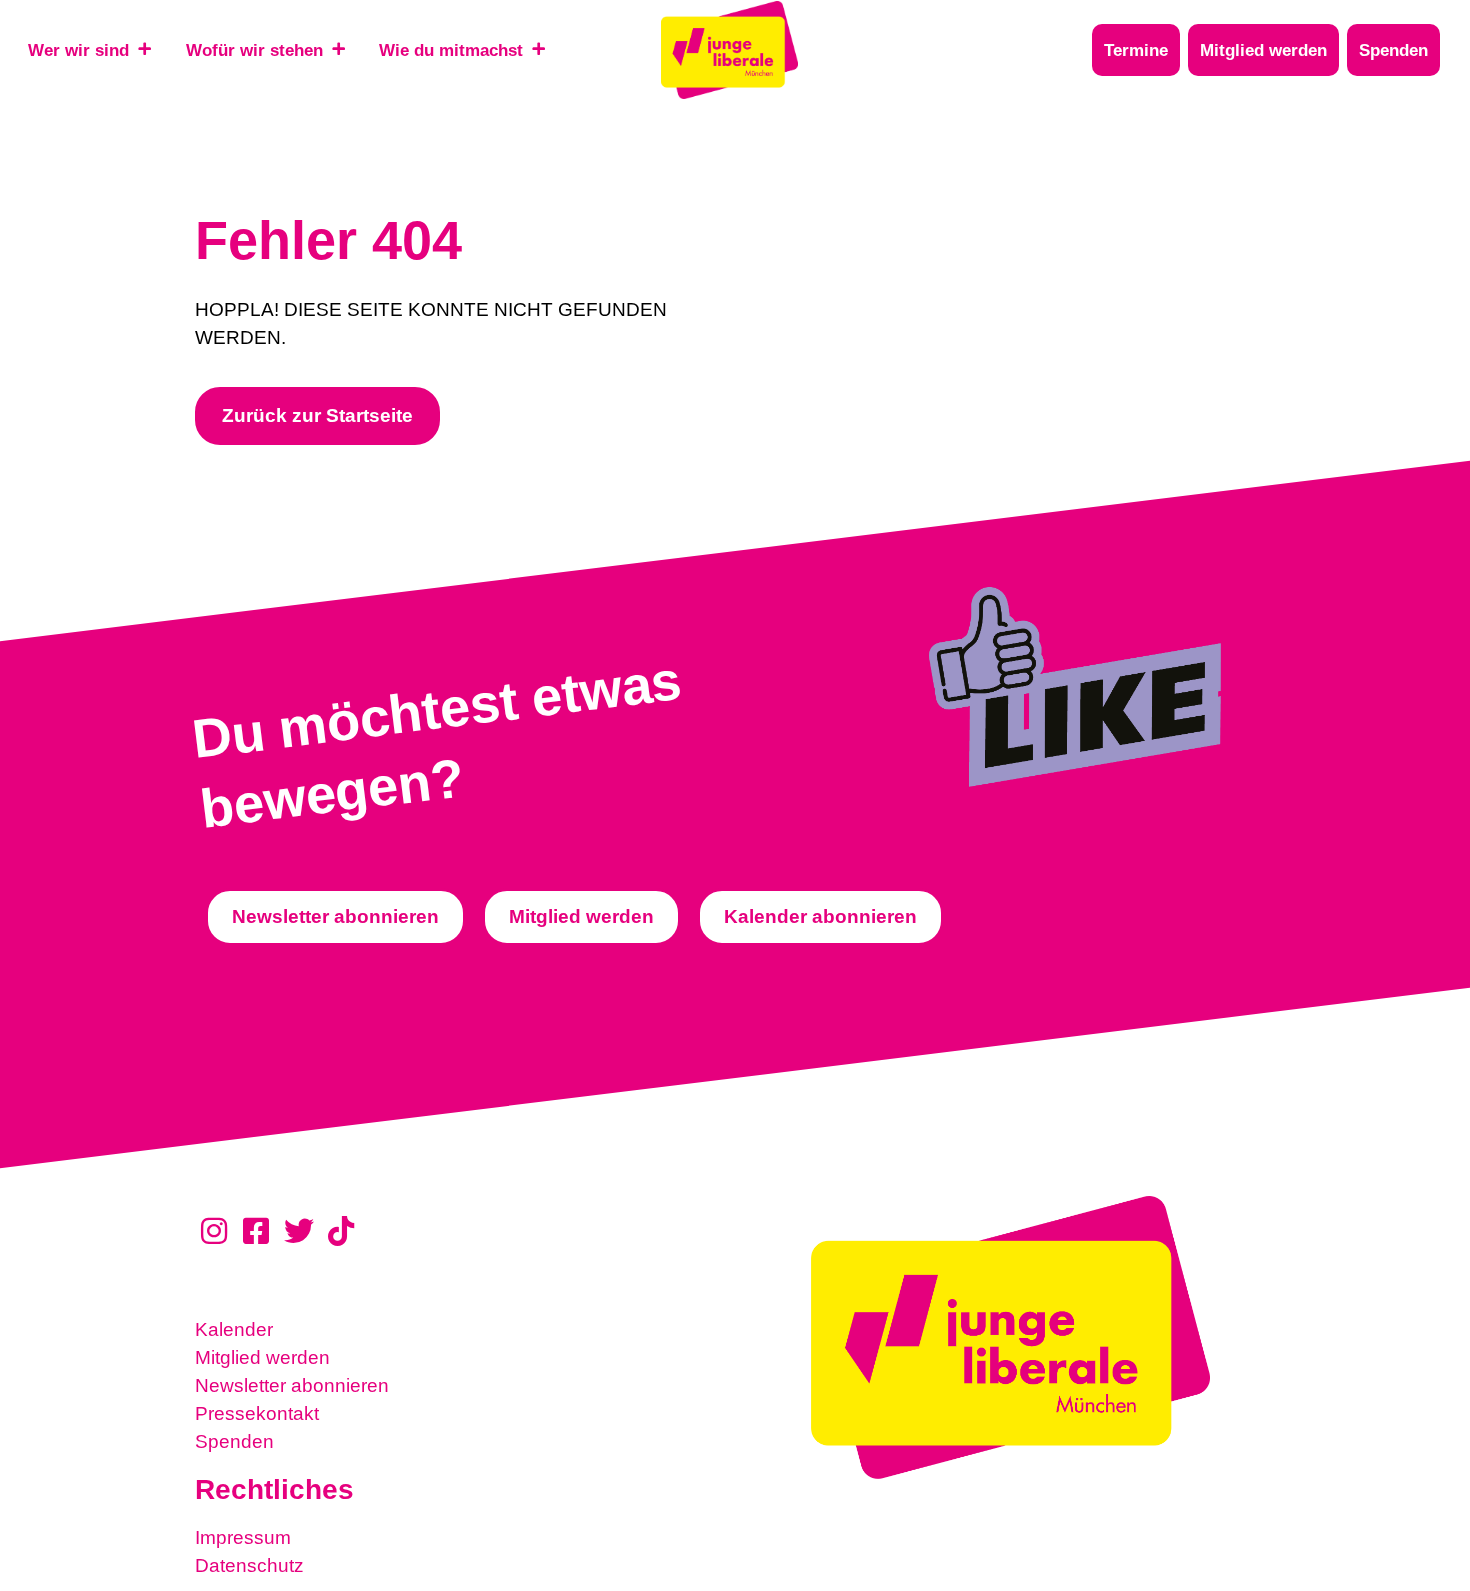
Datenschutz (249, 1565)
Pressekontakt (257, 1413)
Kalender (234, 1329)
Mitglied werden (262, 1357)
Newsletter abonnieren (292, 1385)
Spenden (234, 1441)
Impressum (243, 1537)
